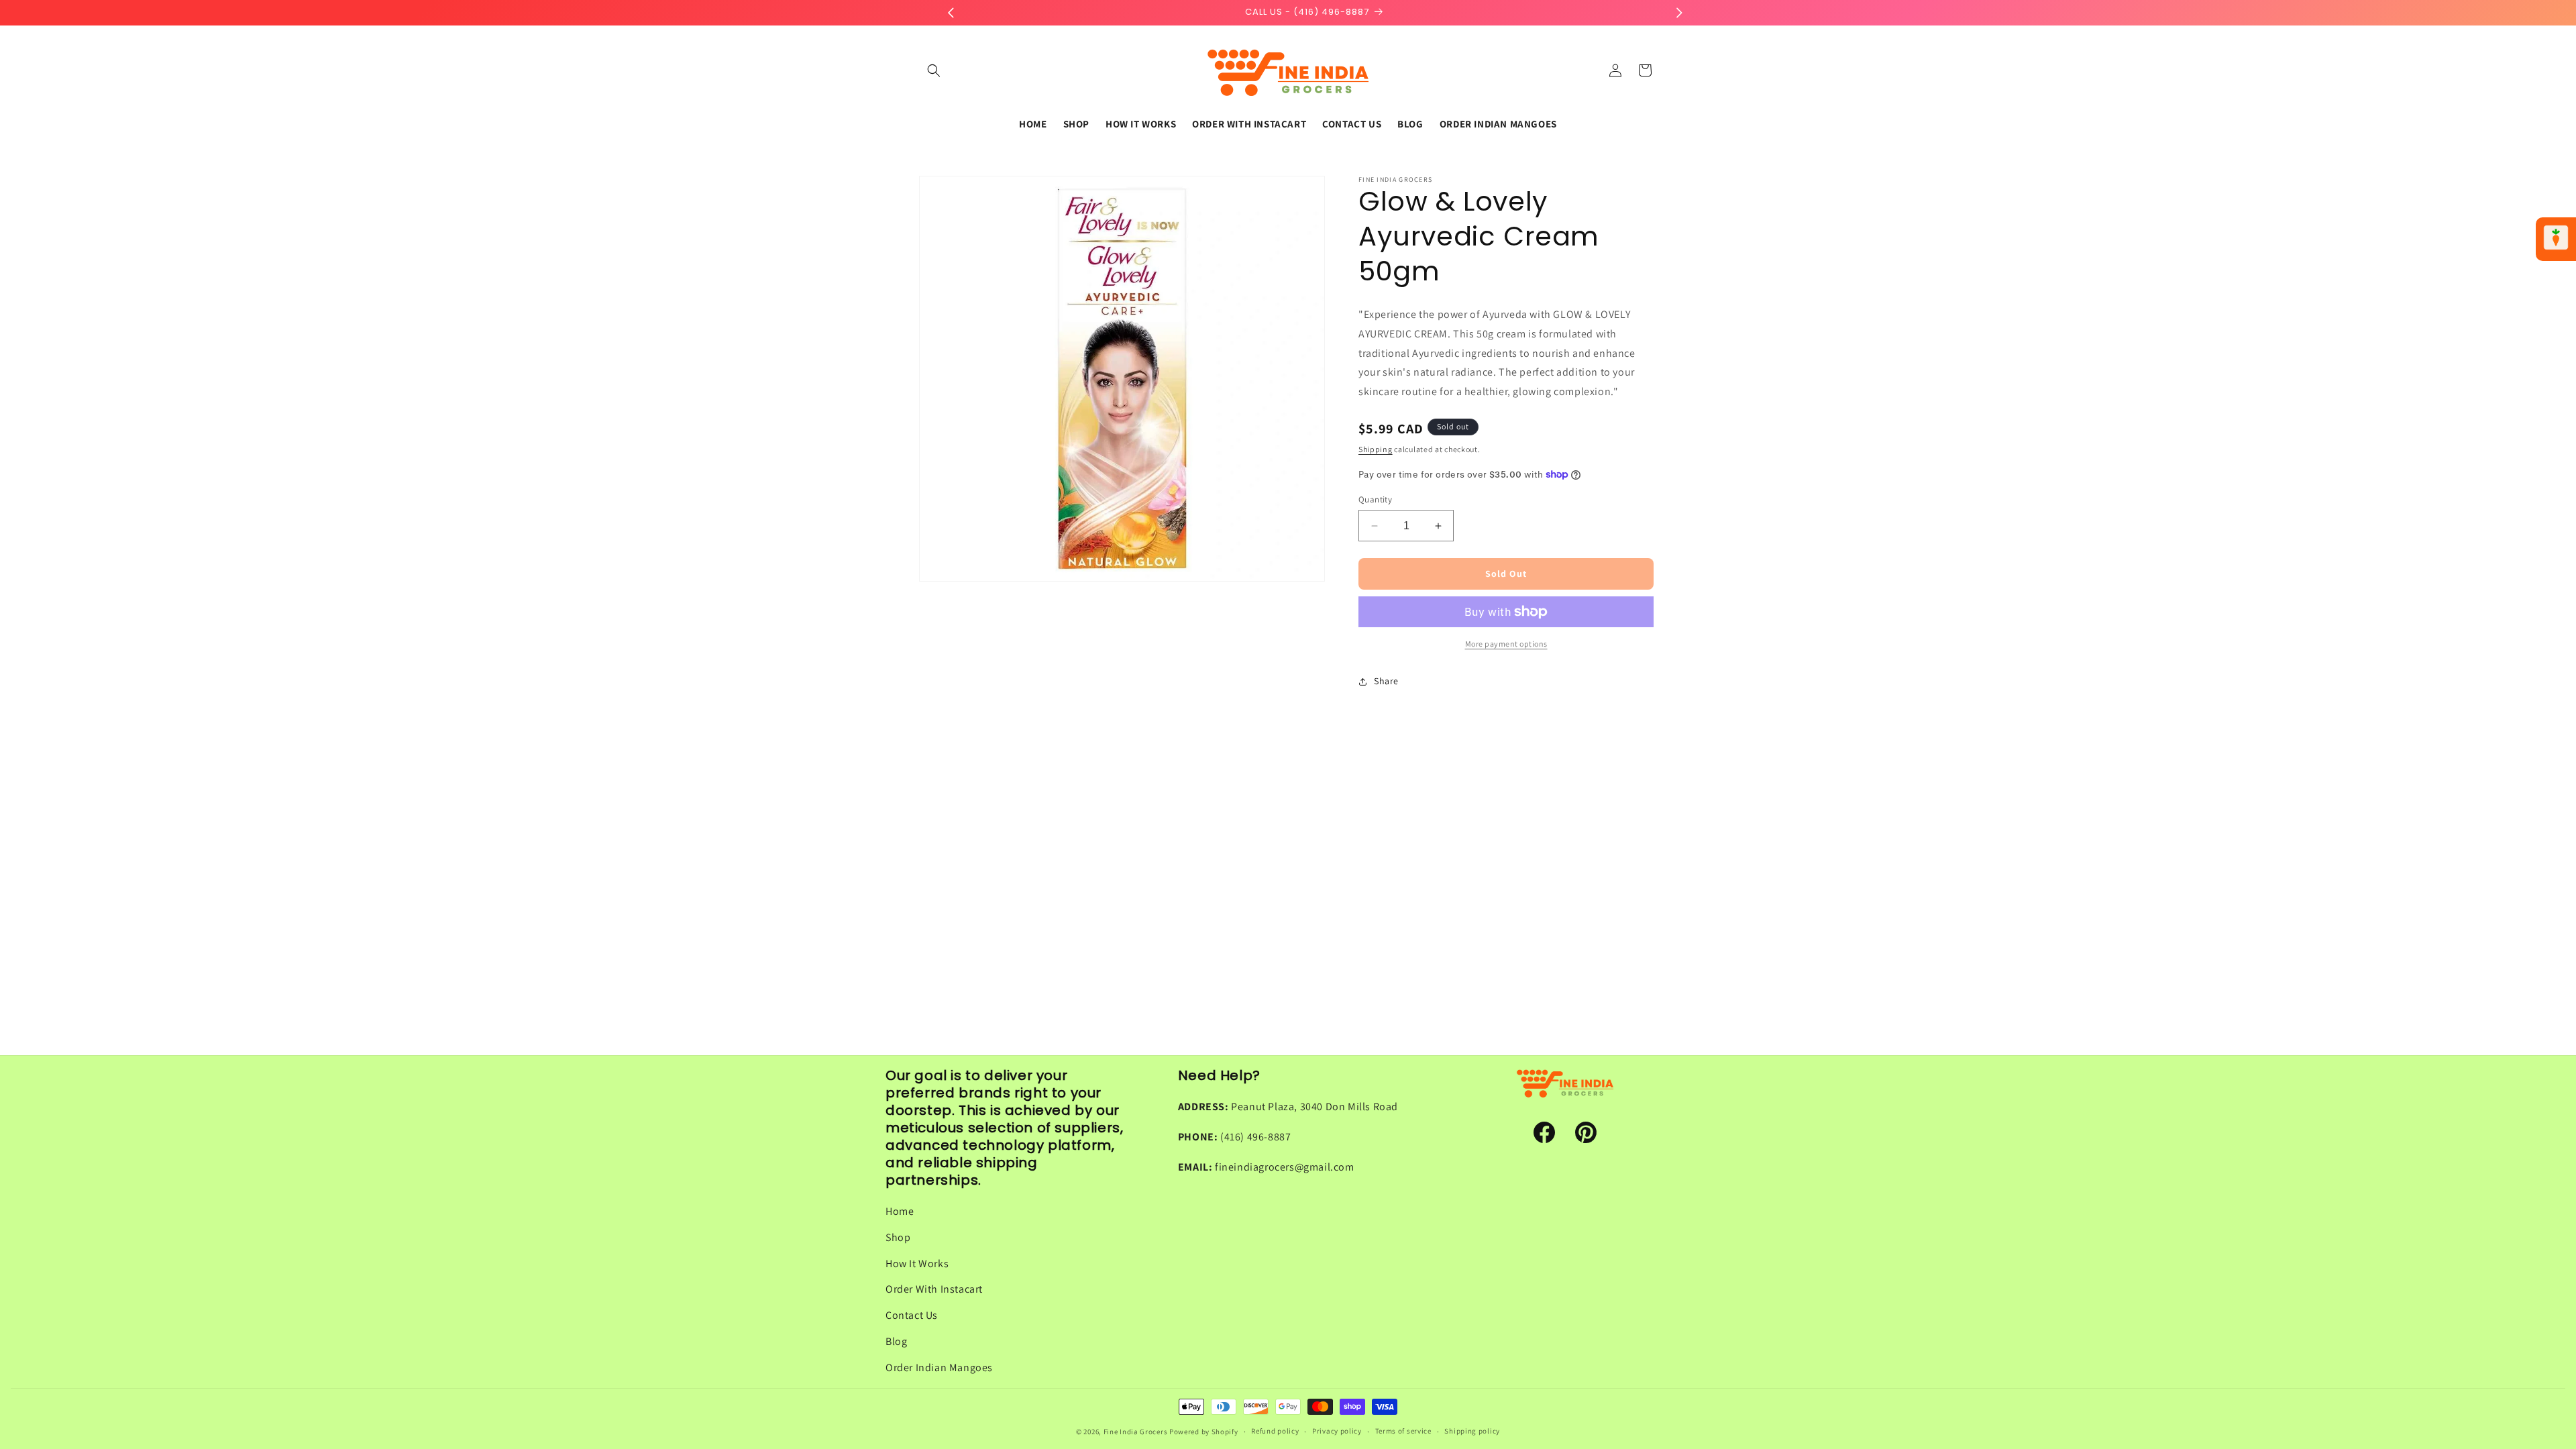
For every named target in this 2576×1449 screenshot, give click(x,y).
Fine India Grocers (1136, 1432)
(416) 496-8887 (1255, 1137)
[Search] (934, 70)
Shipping (1376, 449)
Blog (896, 1341)
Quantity (1375, 499)
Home (900, 1211)
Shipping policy (1472, 1431)
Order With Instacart (934, 1289)
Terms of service (1403, 1431)
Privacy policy (1337, 1431)
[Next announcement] (1679, 13)
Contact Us (912, 1315)
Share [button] (1386, 681)
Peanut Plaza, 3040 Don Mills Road (1314, 1107)
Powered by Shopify (1204, 1432)
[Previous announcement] (951, 13)
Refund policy (1275, 1431)
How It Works (917, 1264)
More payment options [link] (1506, 644)
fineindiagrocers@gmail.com (1285, 1167)
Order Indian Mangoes (939, 1367)
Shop (898, 1237)
